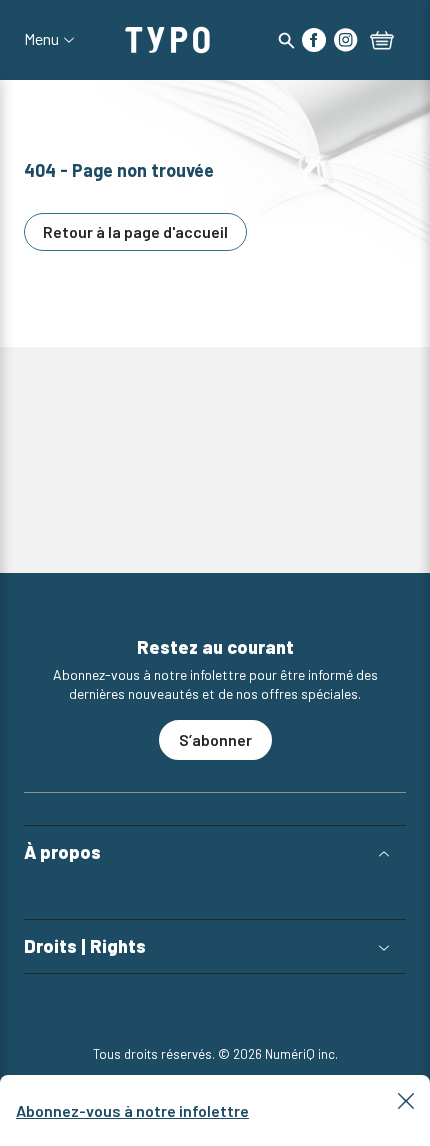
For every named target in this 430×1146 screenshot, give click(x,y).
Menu (41, 39)
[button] (215, 852)
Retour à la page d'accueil (135, 231)
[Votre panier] (382, 42)
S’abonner (215, 739)
